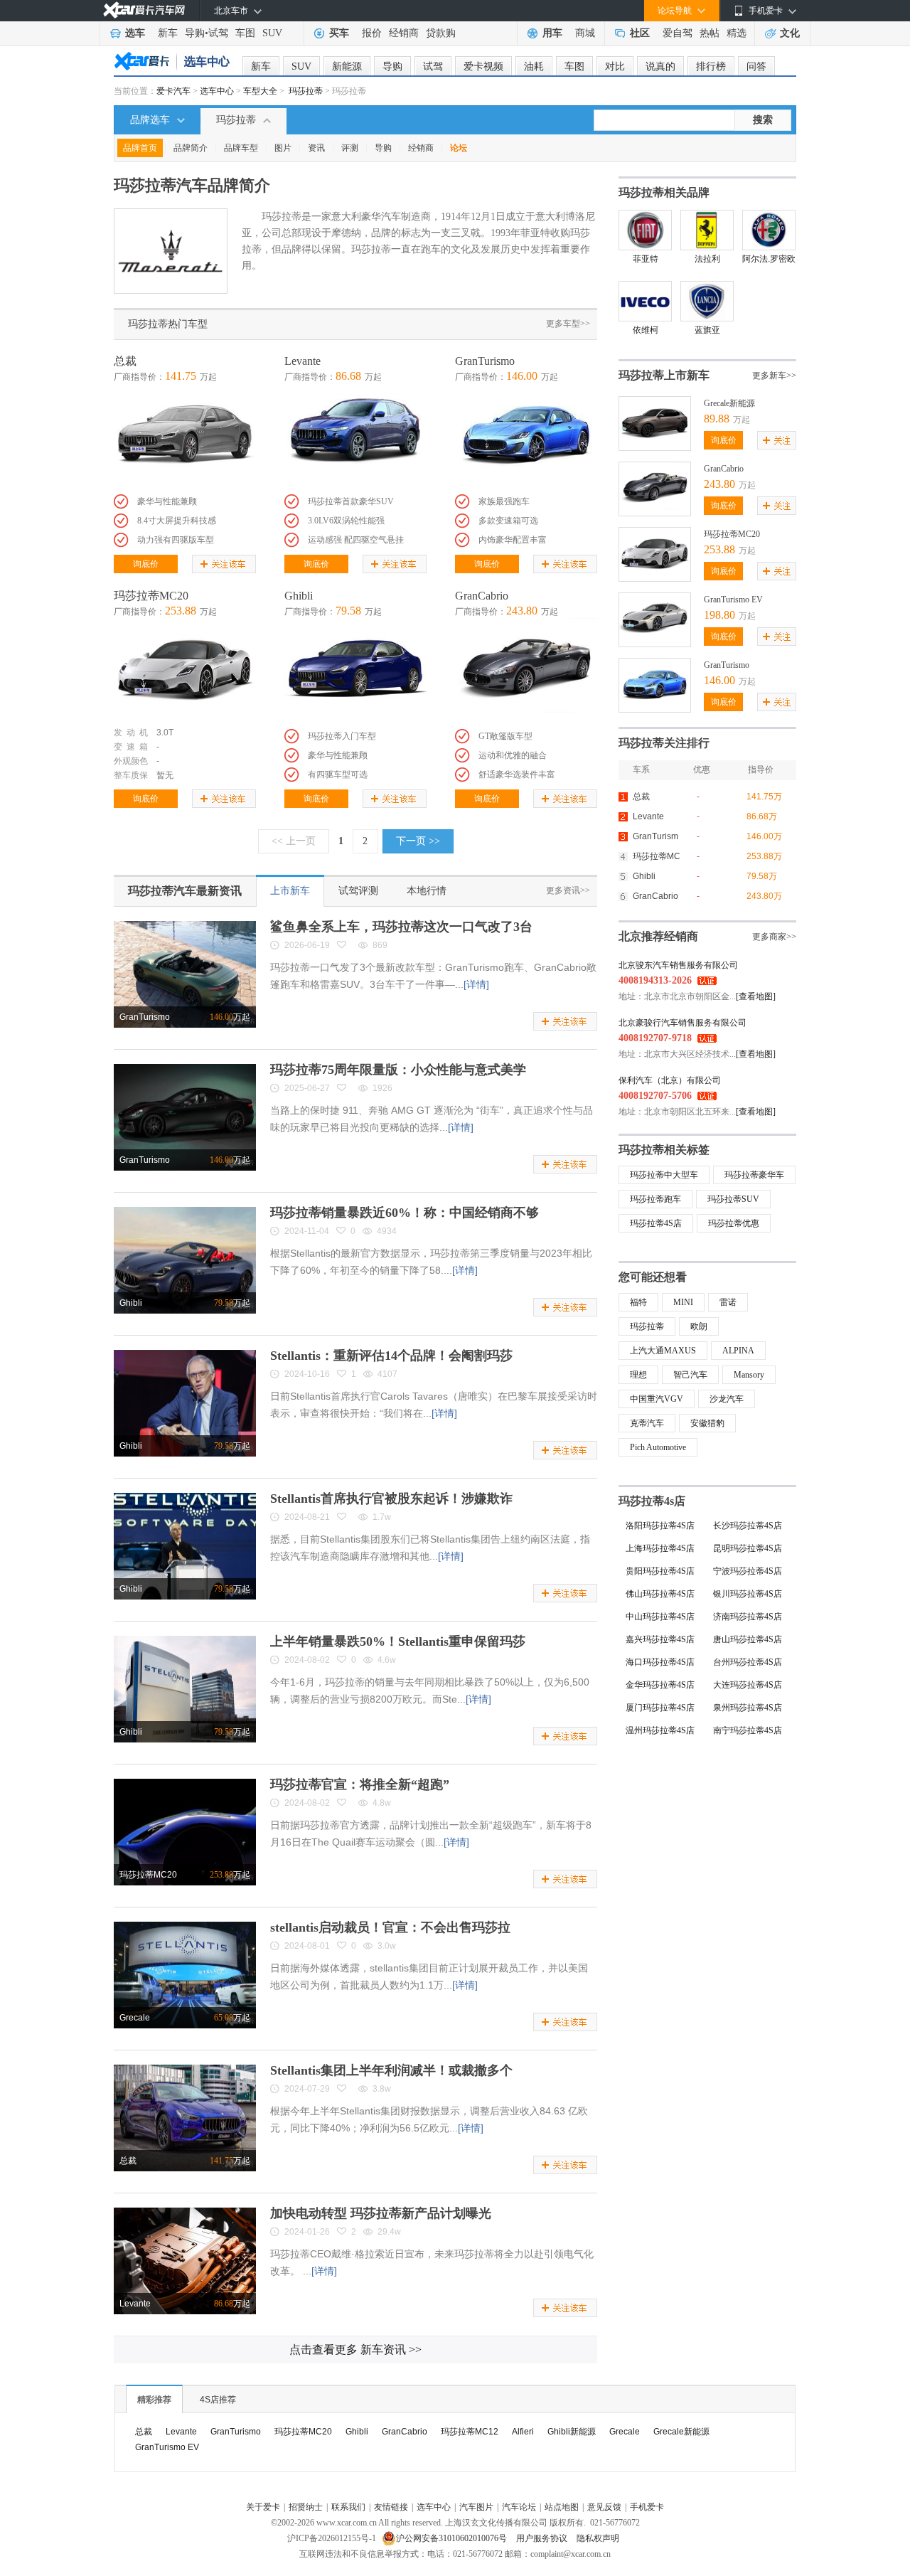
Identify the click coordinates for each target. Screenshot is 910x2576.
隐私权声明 (598, 2538)
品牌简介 (191, 148)
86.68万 (762, 816)
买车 (339, 33)
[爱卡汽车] (144, 10)
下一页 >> (418, 841)
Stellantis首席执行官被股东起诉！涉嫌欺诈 (391, 1499)
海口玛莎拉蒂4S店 (660, 1662)
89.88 (717, 419)
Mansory (749, 1375)
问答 (756, 66)
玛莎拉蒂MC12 (470, 2432)
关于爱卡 (263, 2507)
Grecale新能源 (729, 403)
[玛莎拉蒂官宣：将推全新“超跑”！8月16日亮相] (185, 1784)
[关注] (777, 440)
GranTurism (655, 836)
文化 (790, 33)
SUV (272, 33)
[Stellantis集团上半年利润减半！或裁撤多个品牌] (185, 2070)
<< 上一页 (294, 841)
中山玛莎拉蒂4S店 (660, 1617)
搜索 (763, 120)
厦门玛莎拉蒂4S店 (660, 1708)
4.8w (382, 1803)
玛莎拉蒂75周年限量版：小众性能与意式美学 (398, 1070)
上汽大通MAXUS (663, 1351)
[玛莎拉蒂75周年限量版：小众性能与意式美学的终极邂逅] (185, 1069)
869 (380, 945)
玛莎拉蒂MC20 (151, 596)
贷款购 (441, 33)
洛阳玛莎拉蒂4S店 (660, 1526)
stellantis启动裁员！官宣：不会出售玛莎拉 (390, 1927)
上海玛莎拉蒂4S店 (660, 1548)
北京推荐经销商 (658, 936)
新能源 (347, 66)
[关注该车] (224, 564)
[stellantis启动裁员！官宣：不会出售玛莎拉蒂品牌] (185, 1927)
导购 (195, 33)
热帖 (710, 33)
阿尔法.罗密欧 (769, 259)
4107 (387, 1374)
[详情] (476, 984)
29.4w (389, 2232)
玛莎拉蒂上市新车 (664, 375)
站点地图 (562, 2507)
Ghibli (299, 596)
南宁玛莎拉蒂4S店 (748, 1730)
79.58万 (762, 876)
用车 (552, 33)
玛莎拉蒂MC (657, 856)
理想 (638, 1375)
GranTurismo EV (733, 600)
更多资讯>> (568, 890)
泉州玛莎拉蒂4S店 (748, 1708)
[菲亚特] (645, 230)
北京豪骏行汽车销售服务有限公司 (682, 1023)
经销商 (404, 33)
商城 (585, 33)
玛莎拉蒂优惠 (734, 1223)
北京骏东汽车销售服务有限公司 (678, 965)
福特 (638, 1302)
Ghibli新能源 (572, 2432)
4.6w (387, 1660)
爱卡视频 (483, 66)
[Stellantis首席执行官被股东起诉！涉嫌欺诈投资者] (185, 1498)
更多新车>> (774, 376)
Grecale (135, 2018)
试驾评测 (358, 891)
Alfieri (523, 2432)
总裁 (125, 361)
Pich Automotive (658, 1447)
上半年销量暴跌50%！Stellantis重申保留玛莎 (398, 1641)
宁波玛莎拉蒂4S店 (748, 1571)
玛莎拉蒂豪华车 (754, 1175)
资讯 (316, 148)
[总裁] (185, 437)
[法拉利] (707, 230)
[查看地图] (756, 996)
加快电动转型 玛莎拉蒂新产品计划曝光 (381, 2213)
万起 (230, 1017)
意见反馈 (604, 2507)
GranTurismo (485, 361)
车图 (245, 33)
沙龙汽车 (727, 1399)
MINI (683, 1302)
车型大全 (260, 91)
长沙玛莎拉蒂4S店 (748, 1526)
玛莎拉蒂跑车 (655, 1199)
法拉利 (707, 259)
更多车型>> (568, 324)
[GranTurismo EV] (655, 598)
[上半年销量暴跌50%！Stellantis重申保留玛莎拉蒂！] (185, 1641)
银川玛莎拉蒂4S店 (748, 1594)
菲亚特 (646, 259)
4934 (387, 1231)
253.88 (719, 549)
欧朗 (699, 1326)
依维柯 (646, 330)
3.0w (387, 1946)
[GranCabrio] (526, 671)
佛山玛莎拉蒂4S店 (660, 1594)
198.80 (719, 615)
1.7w (382, 1517)
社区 (640, 33)
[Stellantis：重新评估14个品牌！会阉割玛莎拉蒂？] (185, 1355)
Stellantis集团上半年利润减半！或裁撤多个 (391, 2070)
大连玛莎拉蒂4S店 (748, 1685)
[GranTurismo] (526, 437)
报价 (372, 33)
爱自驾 (678, 33)
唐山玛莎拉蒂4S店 (748, 1639)
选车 (135, 33)
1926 (382, 1088)
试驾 (218, 33)
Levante (303, 361)
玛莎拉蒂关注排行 (664, 743)
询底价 (146, 564)
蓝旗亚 (707, 330)
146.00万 (764, 836)
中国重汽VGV (657, 1399)
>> (355, 2349)
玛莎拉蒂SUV (733, 1199)
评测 (350, 148)
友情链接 (391, 2507)
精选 (737, 33)
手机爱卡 (647, 2507)
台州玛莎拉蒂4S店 (748, 1662)
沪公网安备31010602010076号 (453, 2538)
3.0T (165, 733)
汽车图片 (476, 2507)
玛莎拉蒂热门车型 (168, 324)
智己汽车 (690, 1375)
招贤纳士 (306, 2507)
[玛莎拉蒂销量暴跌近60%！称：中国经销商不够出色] (185, 1212)
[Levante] (355, 437)
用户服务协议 (543, 2538)
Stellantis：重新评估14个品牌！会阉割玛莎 (391, 1356)
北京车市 (231, 11)
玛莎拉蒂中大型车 (664, 1175)
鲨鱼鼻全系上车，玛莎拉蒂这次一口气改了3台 (401, 927)
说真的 (660, 66)
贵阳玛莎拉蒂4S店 (660, 1571)
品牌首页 (140, 148)
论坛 (459, 148)
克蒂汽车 (647, 1423)
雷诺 (728, 1302)
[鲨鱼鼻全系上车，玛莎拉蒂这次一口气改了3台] (185, 926)
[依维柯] (645, 301)
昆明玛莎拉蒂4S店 (748, 1548)
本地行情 (427, 891)
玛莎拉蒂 (306, 91)
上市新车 (290, 891)
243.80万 (764, 896)
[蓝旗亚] (707, 301)
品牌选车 (150, 120)
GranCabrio (482, 596)
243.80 (719, 484)
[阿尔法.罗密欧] (769, 230)
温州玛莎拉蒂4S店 (660, 1730)
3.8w (382, 2089)
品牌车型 (241, 148)
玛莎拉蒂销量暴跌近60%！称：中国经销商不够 (405, 1213)
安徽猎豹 (707, 1423)
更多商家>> (774, 937)
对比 (615, 66)
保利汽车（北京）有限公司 (670, 1080)
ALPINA (738, 1351)
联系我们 (348, 2507)
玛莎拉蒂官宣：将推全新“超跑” (360, 1784)
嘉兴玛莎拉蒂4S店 (660, 1639)
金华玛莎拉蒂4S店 (660, 1685)
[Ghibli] (355, 671)
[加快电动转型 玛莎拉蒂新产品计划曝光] (185, 2213)
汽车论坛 (519, 2507)
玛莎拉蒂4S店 (656, 1223)
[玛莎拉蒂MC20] (185, 671)
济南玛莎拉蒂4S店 (748, 1617)
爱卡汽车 (173, 91)
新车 (168, 33)
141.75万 (764, 797)
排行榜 (711, 66)
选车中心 (217, 91)
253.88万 (764, 856)
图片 (283, 148)
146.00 (719, 680)
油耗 (534, 66)
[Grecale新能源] (655, 402)
